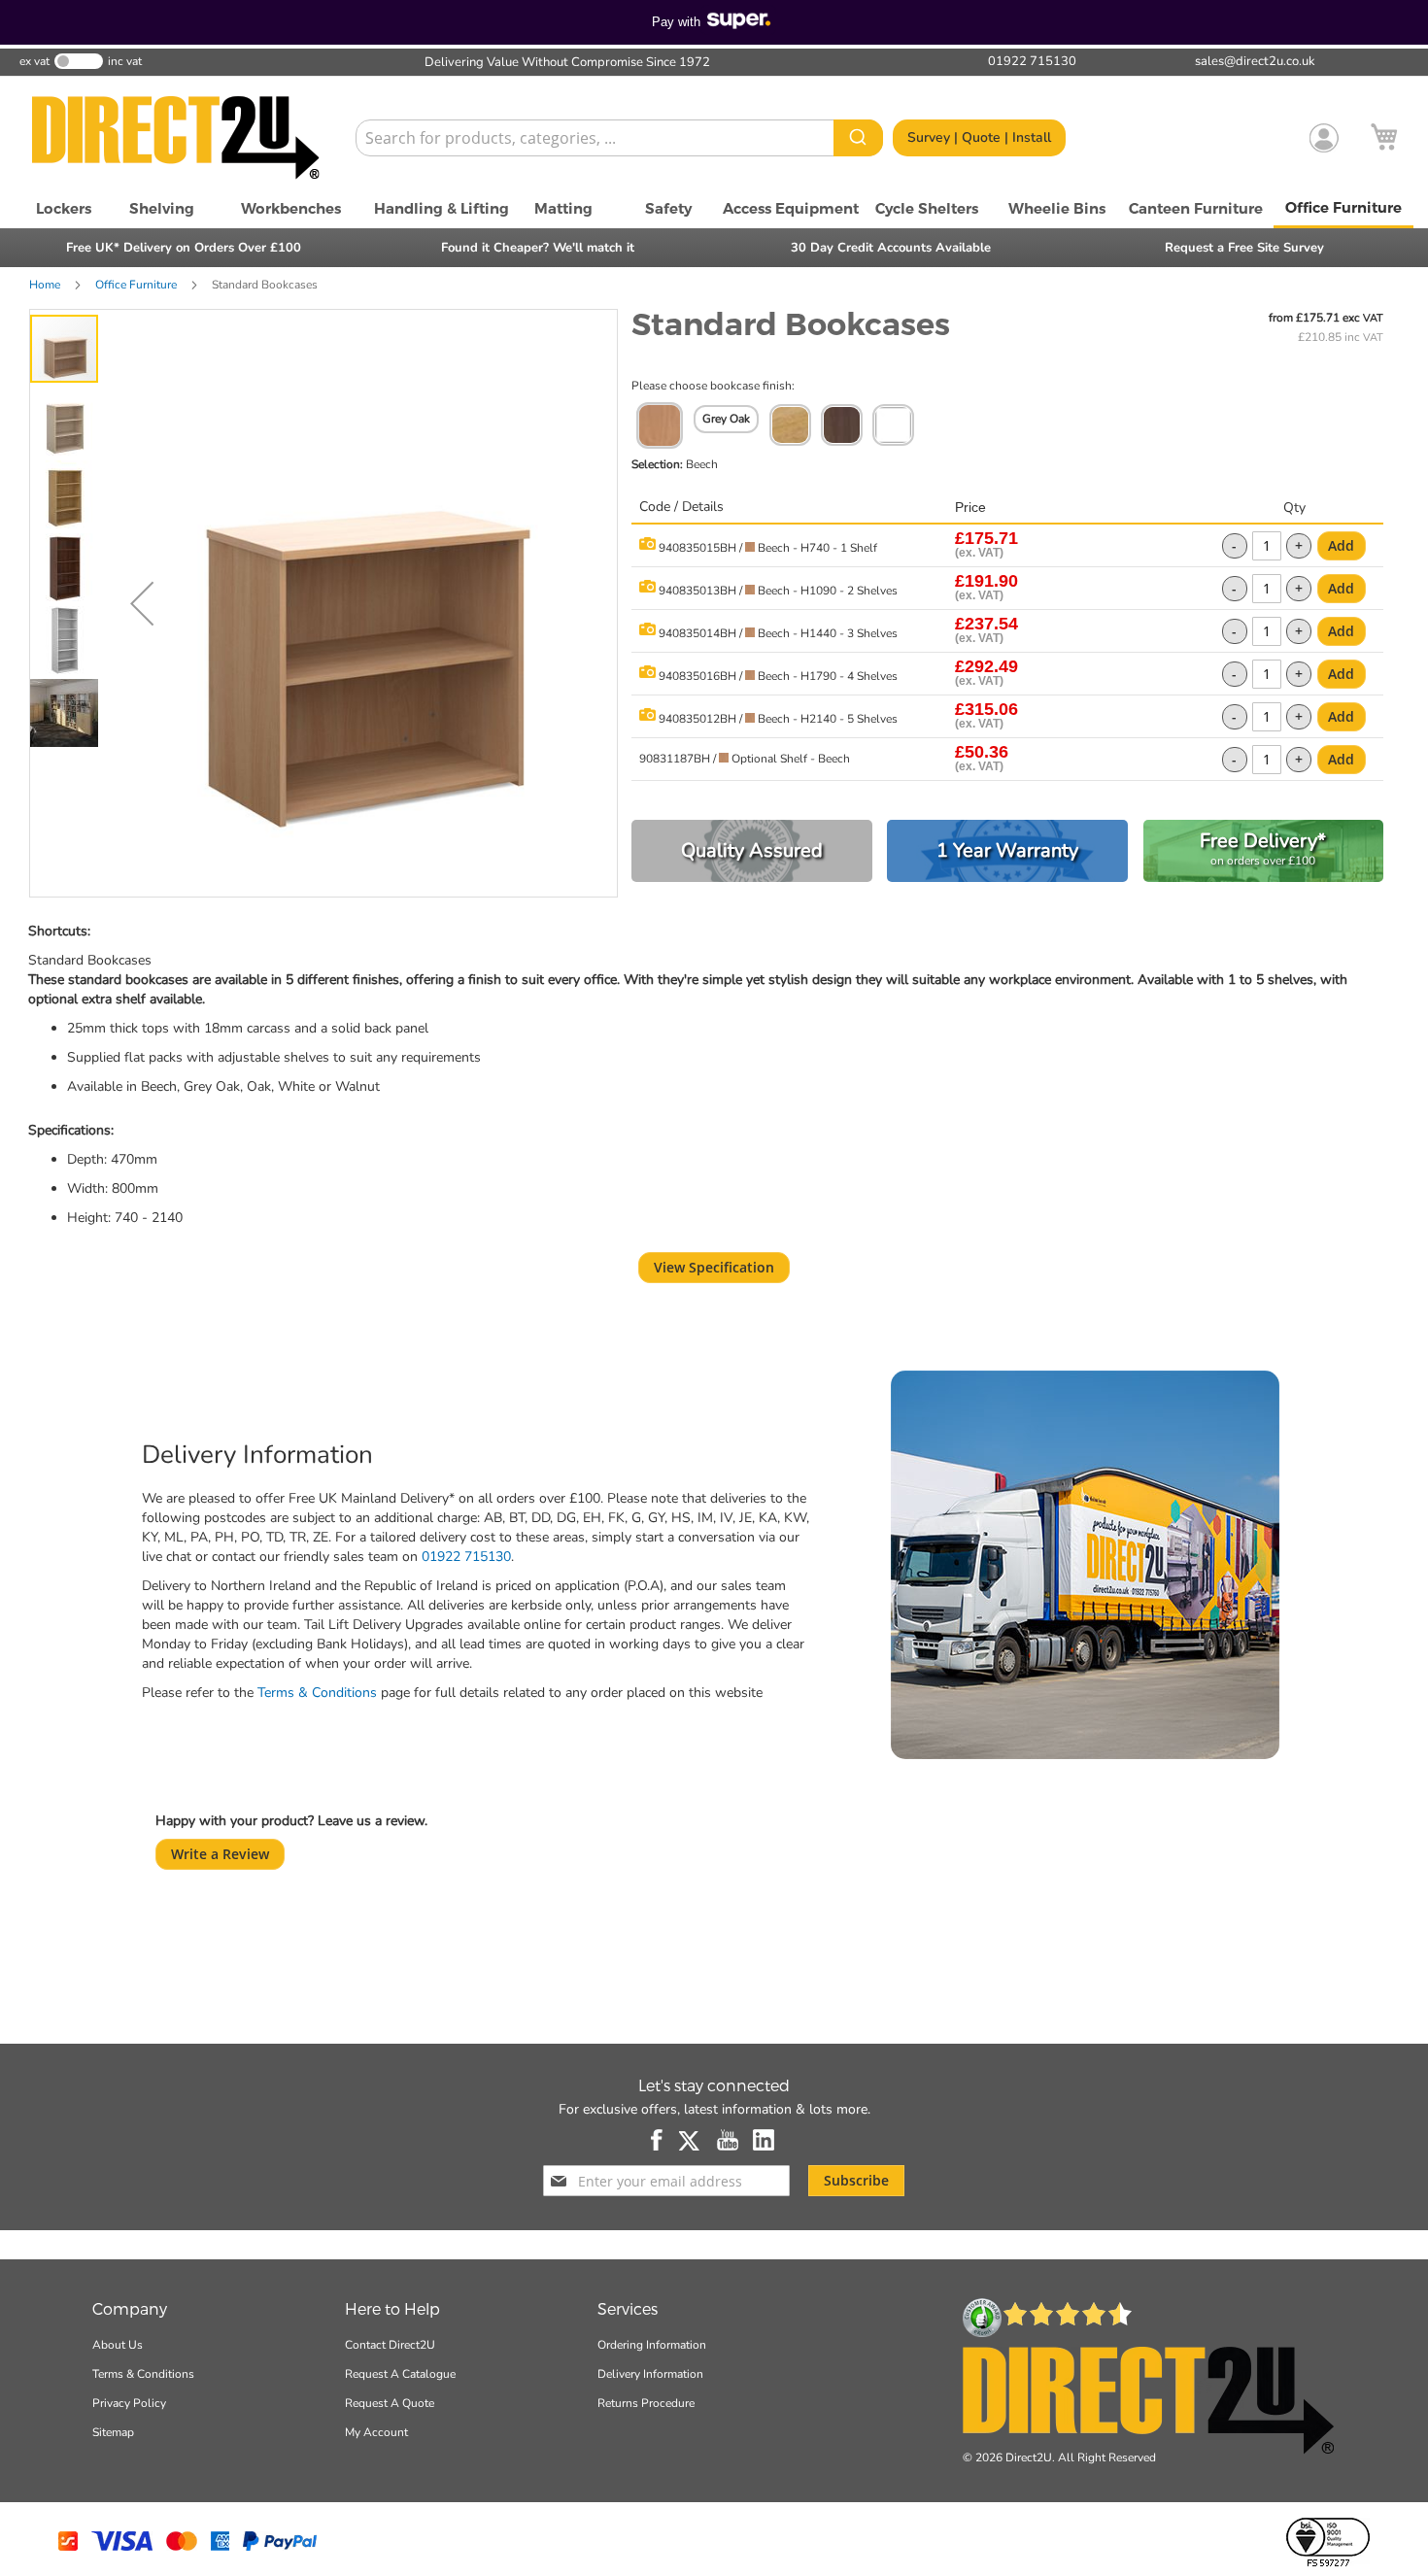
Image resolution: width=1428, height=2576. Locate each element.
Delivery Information (650, 2374)
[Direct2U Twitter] (691, 2140)
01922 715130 (466, 1557)
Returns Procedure (646, 2403)
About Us (118, 2345)
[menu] (714, 209)
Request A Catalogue (400, 2374)
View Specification (714, 1267)
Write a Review (220, 1854)
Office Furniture (136, 285)
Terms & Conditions (317, 1693)
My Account (376, 2432)
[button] (142, 603)
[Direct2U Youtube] (728, 2140)
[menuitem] (64, 209)
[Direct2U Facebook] (658, 2140)
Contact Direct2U (390, 2345)
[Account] (1324, 138)
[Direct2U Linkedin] (764, 2140)
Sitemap (113, 2432)
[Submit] (858, 138)
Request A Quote (390, 2403)
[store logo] (185, 138)
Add (1341, 545)
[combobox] (619, 138)
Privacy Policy (129, 2403)
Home (45, 285)
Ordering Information (652, 2345)
